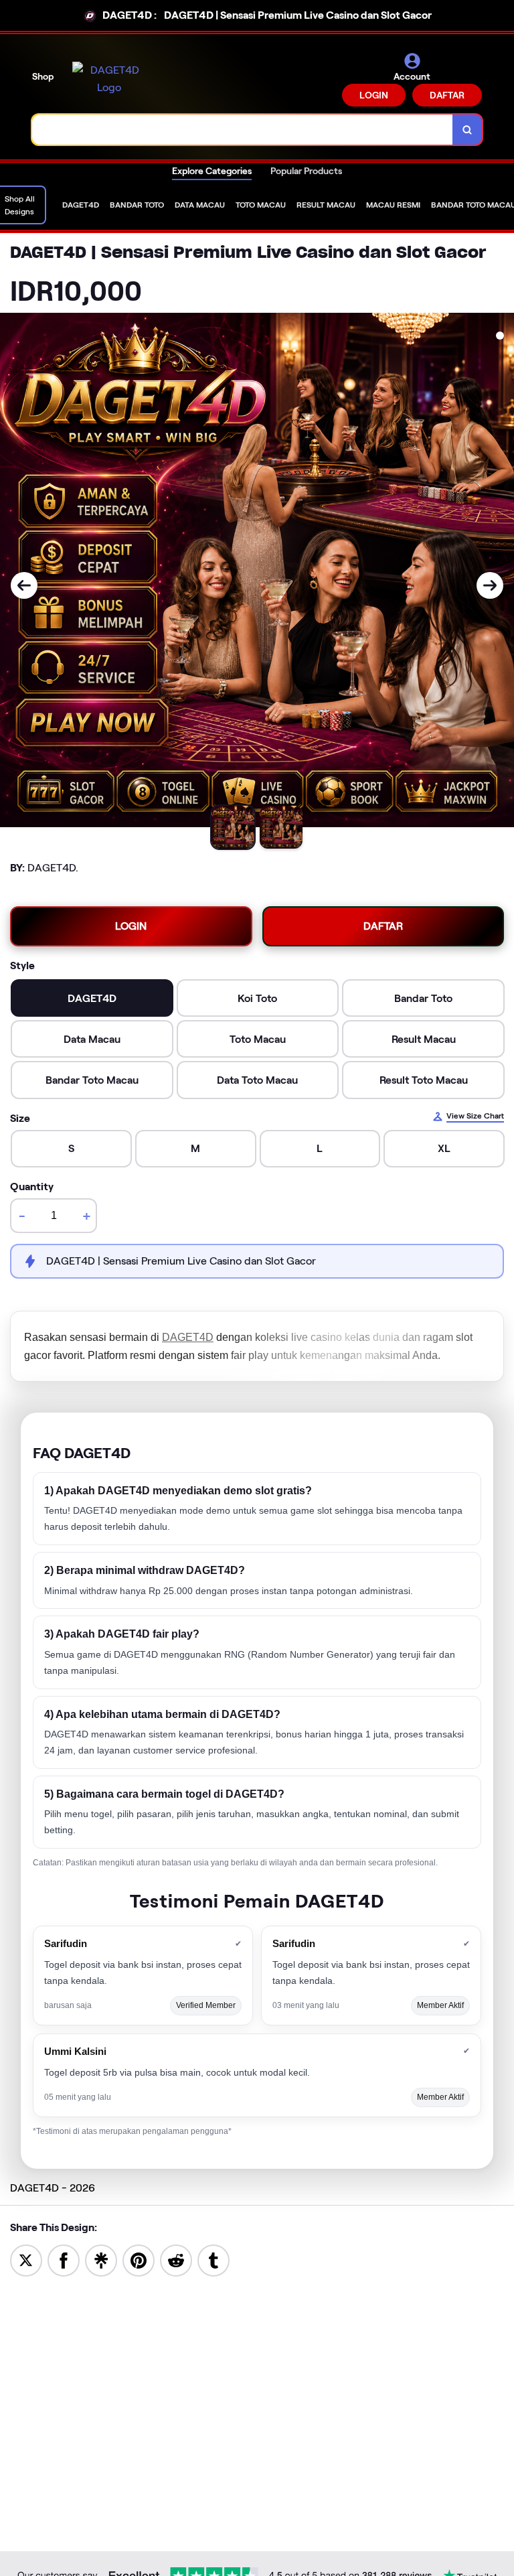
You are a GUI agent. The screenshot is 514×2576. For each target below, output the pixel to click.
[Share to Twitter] (26, 2260)
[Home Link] (109, 79)
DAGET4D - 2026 (53, 2188)
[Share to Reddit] (176, 2260)
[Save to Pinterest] (139, 2260)
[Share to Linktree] (101, 2260)
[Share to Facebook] (64, 2260)
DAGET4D (188, 1337)
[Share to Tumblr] (213, 2260)
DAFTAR (447, 95)
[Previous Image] (24, 585)
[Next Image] (490, 585)
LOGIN (374, 95)
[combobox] (243, 130)
